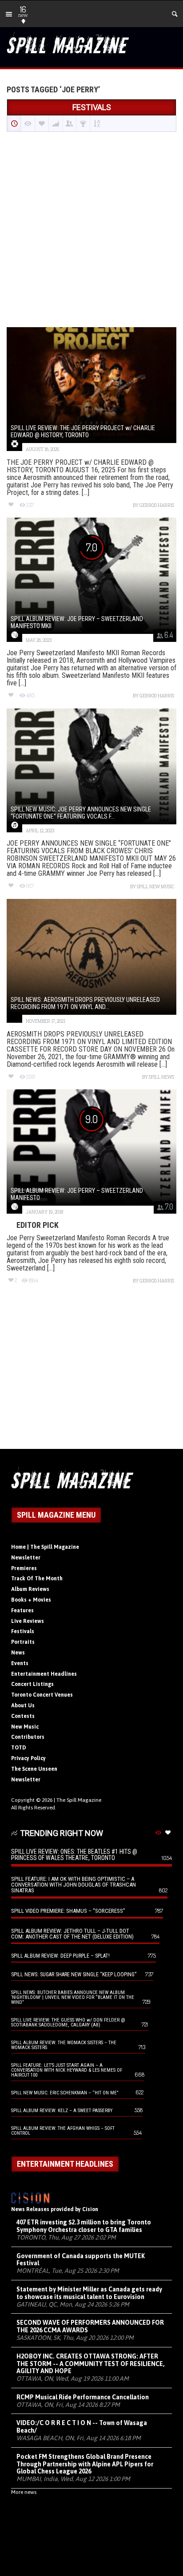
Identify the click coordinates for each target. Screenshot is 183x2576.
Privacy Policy (28, 1758)
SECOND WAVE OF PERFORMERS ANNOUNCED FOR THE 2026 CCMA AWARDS (90, 2326)
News (18, 1653)
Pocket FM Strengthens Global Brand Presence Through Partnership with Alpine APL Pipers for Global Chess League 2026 (85, 2464)
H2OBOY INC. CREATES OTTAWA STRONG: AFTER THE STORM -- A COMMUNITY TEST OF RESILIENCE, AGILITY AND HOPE (91, 2364)
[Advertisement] (91, 230)
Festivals (23, 1631)
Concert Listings (32, 1684)
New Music (25, 1727)
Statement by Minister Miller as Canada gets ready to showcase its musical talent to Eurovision (89, 2293)
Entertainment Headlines (44, 1674)
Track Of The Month (37, 1579)
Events (20, 1663)
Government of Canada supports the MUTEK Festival (81, 2260)
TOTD (19, 1748)
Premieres (24, 1568)
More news (24, 2492)
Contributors (28, 1737)
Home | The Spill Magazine (45, 1547)
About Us (23, 1705)
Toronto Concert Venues (42, 1695)
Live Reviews (28, 1621)
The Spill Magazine (79, 1800)
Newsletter (26, 1558)
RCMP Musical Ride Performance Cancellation (83, 2397)
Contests (23, 1716)
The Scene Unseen (34, 1769)
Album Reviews (30, 1589)
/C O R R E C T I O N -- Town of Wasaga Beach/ (82, 2427)
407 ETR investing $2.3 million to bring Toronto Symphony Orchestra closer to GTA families (84, 2226)
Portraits (23, 1642)
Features (22, 1610)
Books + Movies (31, 1600)
